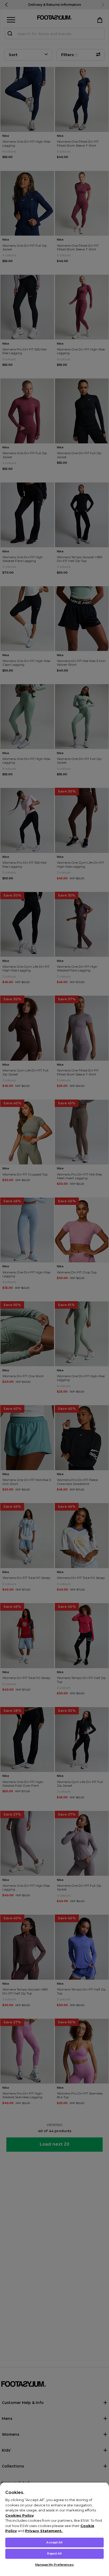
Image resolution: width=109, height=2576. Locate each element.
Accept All (54, 2542)
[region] (54, 2529)
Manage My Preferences (54, 2565)
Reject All (54, 2554)
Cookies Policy (20, 2515)
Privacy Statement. (44, 2531)
